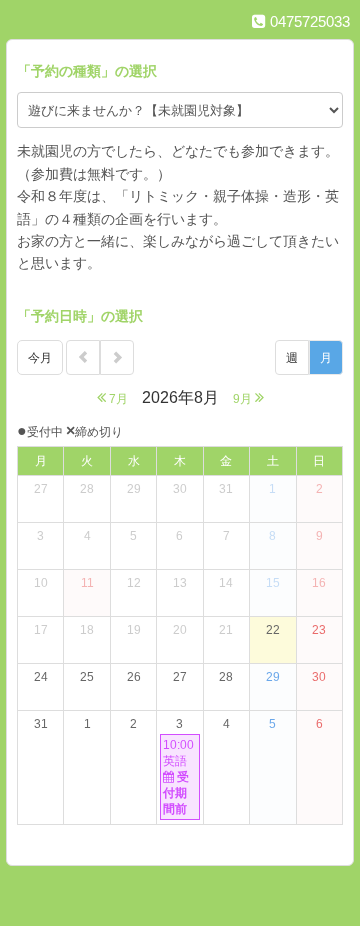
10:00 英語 (178, 777)
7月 (117, 399)
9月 (244, 399)
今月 (40, 358)
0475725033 (308, 21)
